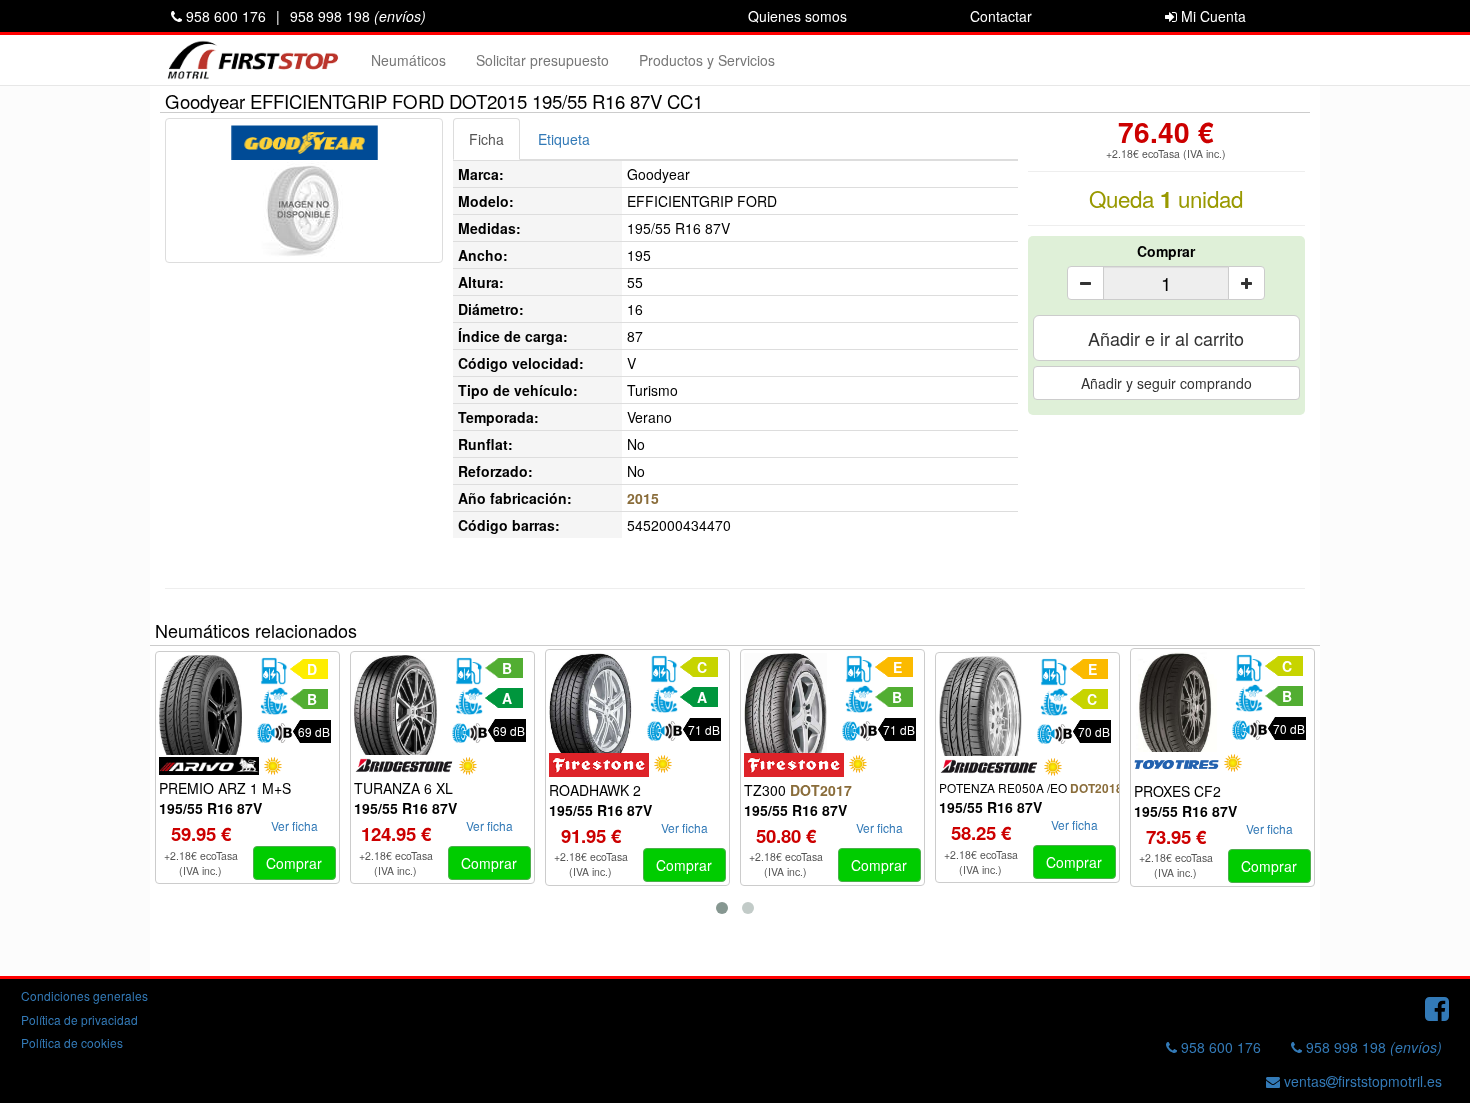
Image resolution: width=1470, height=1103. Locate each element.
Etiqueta (564, 139)
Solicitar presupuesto (542, 60)
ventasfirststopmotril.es (1361, 1081)
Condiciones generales (84, 995)
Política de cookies (72, 1042)
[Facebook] (1437, 1007)
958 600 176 (224, 16)
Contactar (1001, 16)
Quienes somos (797, 16)
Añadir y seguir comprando (1166, 383)
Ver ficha (294, 825)
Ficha (486, 139)
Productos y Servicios (707, 60)
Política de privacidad (79, 1019)
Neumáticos (408, 60)
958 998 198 (358, 16)
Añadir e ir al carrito (1166, 338)
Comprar (1166, 251)
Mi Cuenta (1211, 16)
